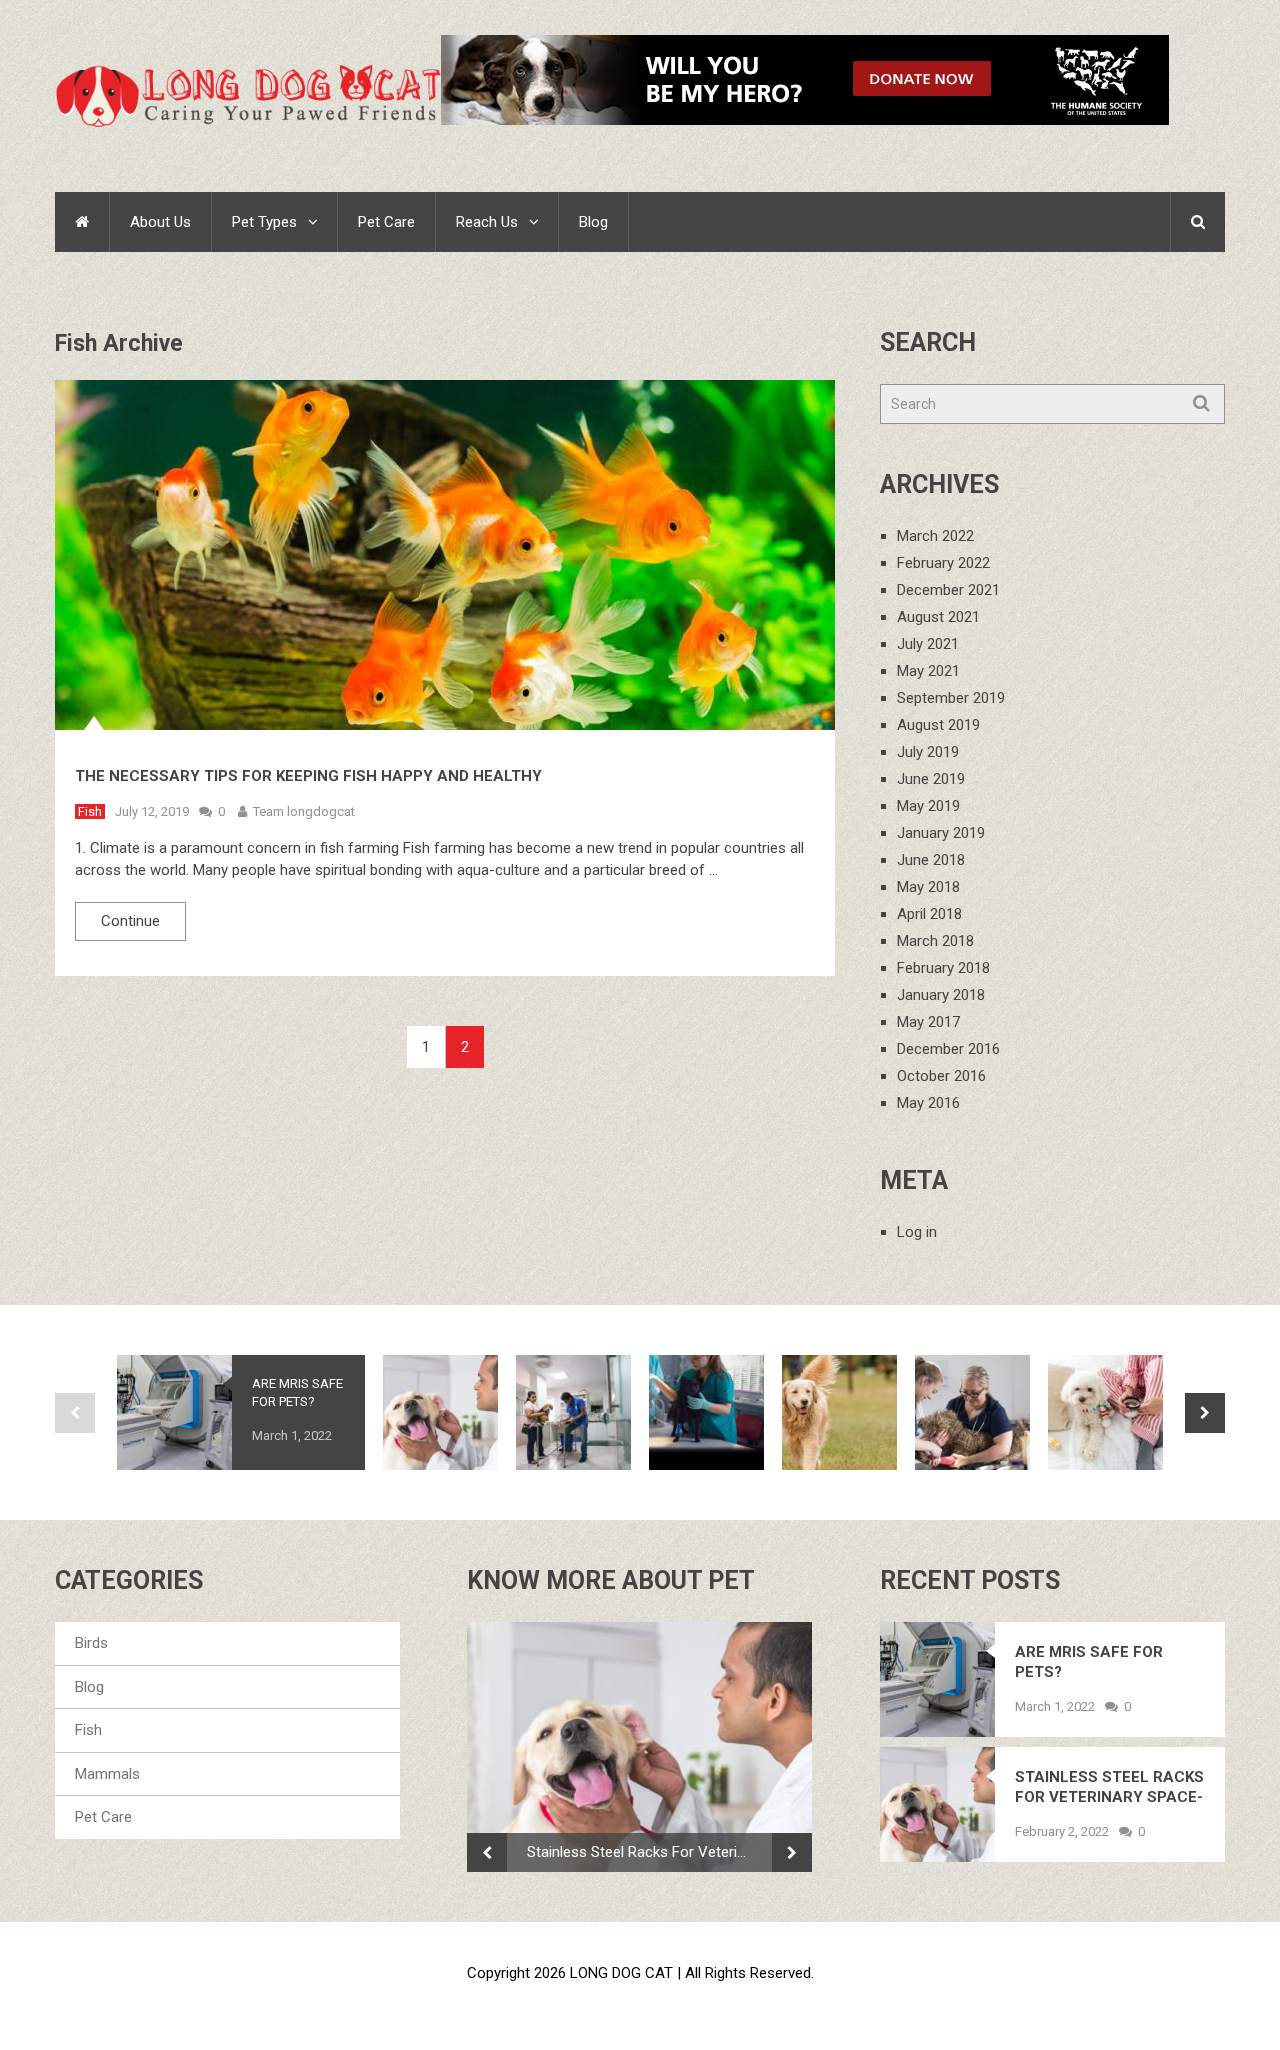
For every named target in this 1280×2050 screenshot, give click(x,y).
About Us (160, 222)
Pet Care (386, 222)
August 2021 (938, 617)
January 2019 (941, 833)
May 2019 (928, 806)
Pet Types (264, 222)
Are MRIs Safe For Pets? (297, 1392)
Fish (90, 811)
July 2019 (928, 752)
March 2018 (935, 941)
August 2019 (938, 725)
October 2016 (941, 1076)
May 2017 (928, 1022)
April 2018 (929, 914)
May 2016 (928, 1103)
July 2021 (928, 644)
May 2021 (928, 671)
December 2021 (948, 590)
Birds (91, 1643)
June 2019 (931, 779)
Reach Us (487, 222)
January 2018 (941, 995)
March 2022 (935, 536)
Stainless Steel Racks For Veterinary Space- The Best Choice (649, 1852)
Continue (130, 921)
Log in (917, 1232)
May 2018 (928, 887)
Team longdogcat (304, 811)
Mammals (107, 1774)
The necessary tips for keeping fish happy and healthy (308, 776)
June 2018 (931, 860)
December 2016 (948, 1049)
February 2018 (943, 968)
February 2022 (943, 563)
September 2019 (951, 698)
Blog (593, 222)
